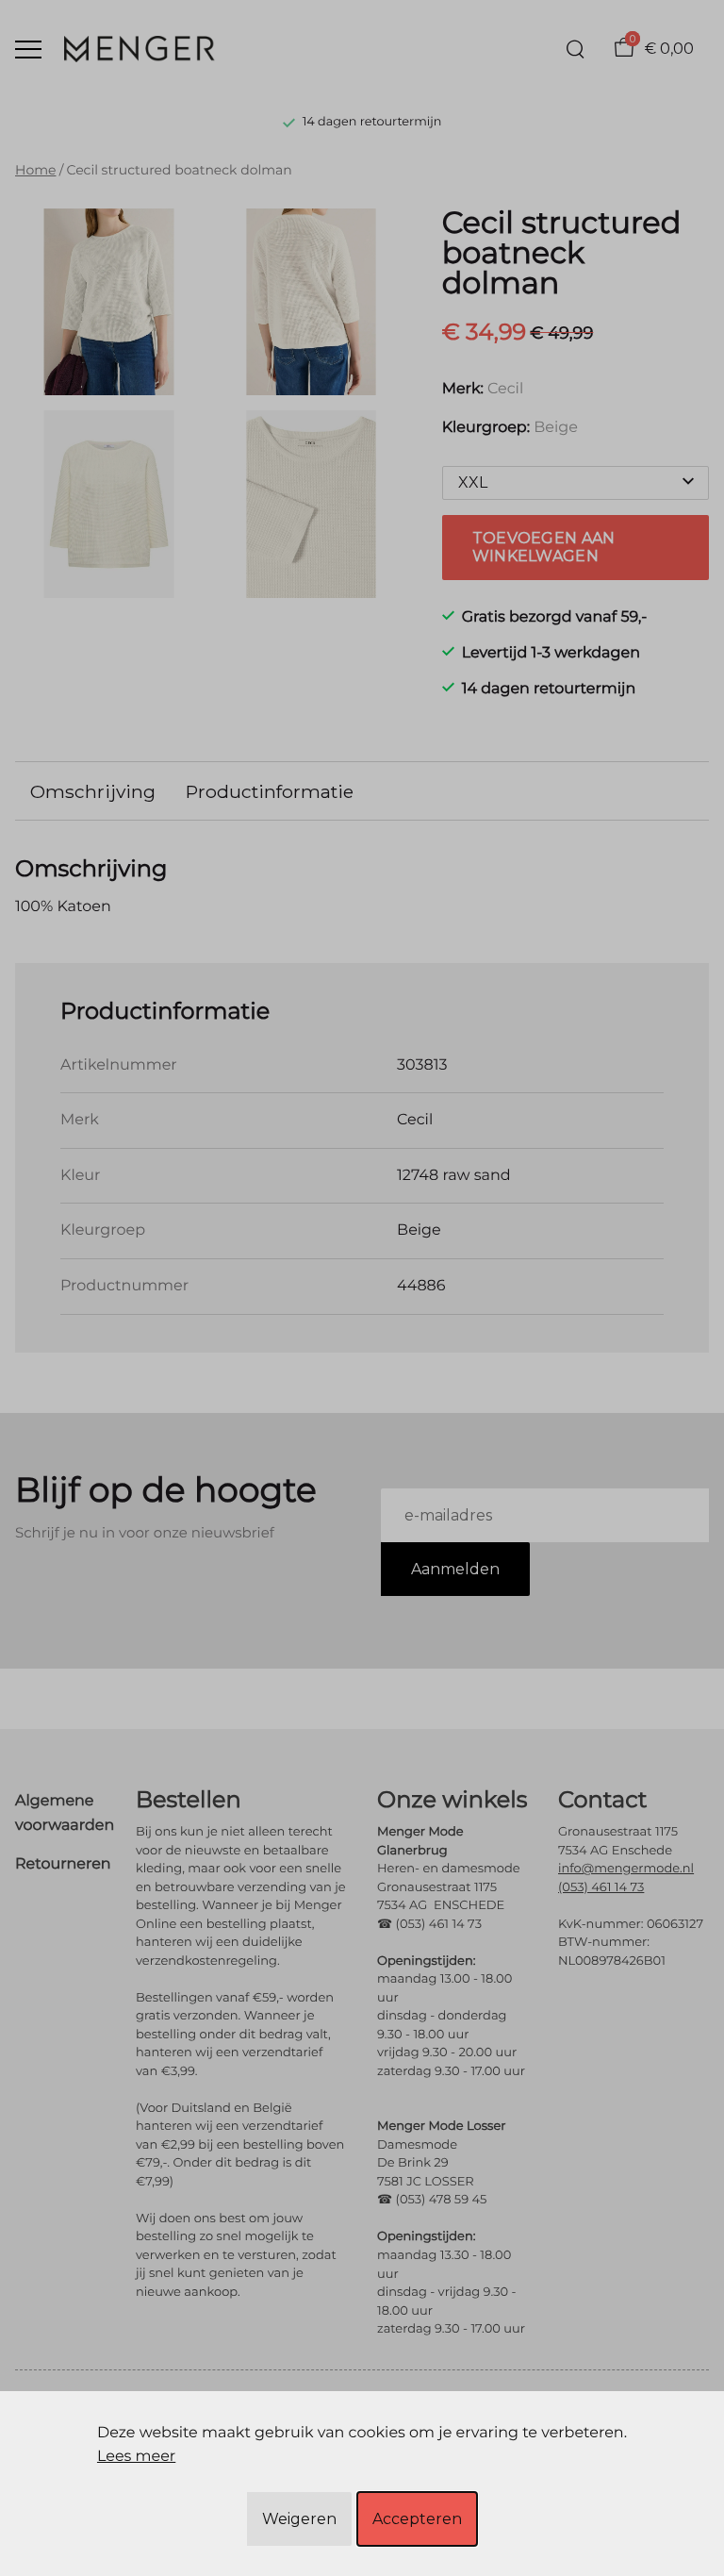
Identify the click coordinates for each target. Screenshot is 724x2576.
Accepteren (417, 2519)
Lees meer (136, 2457)
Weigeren (299, 2519)
